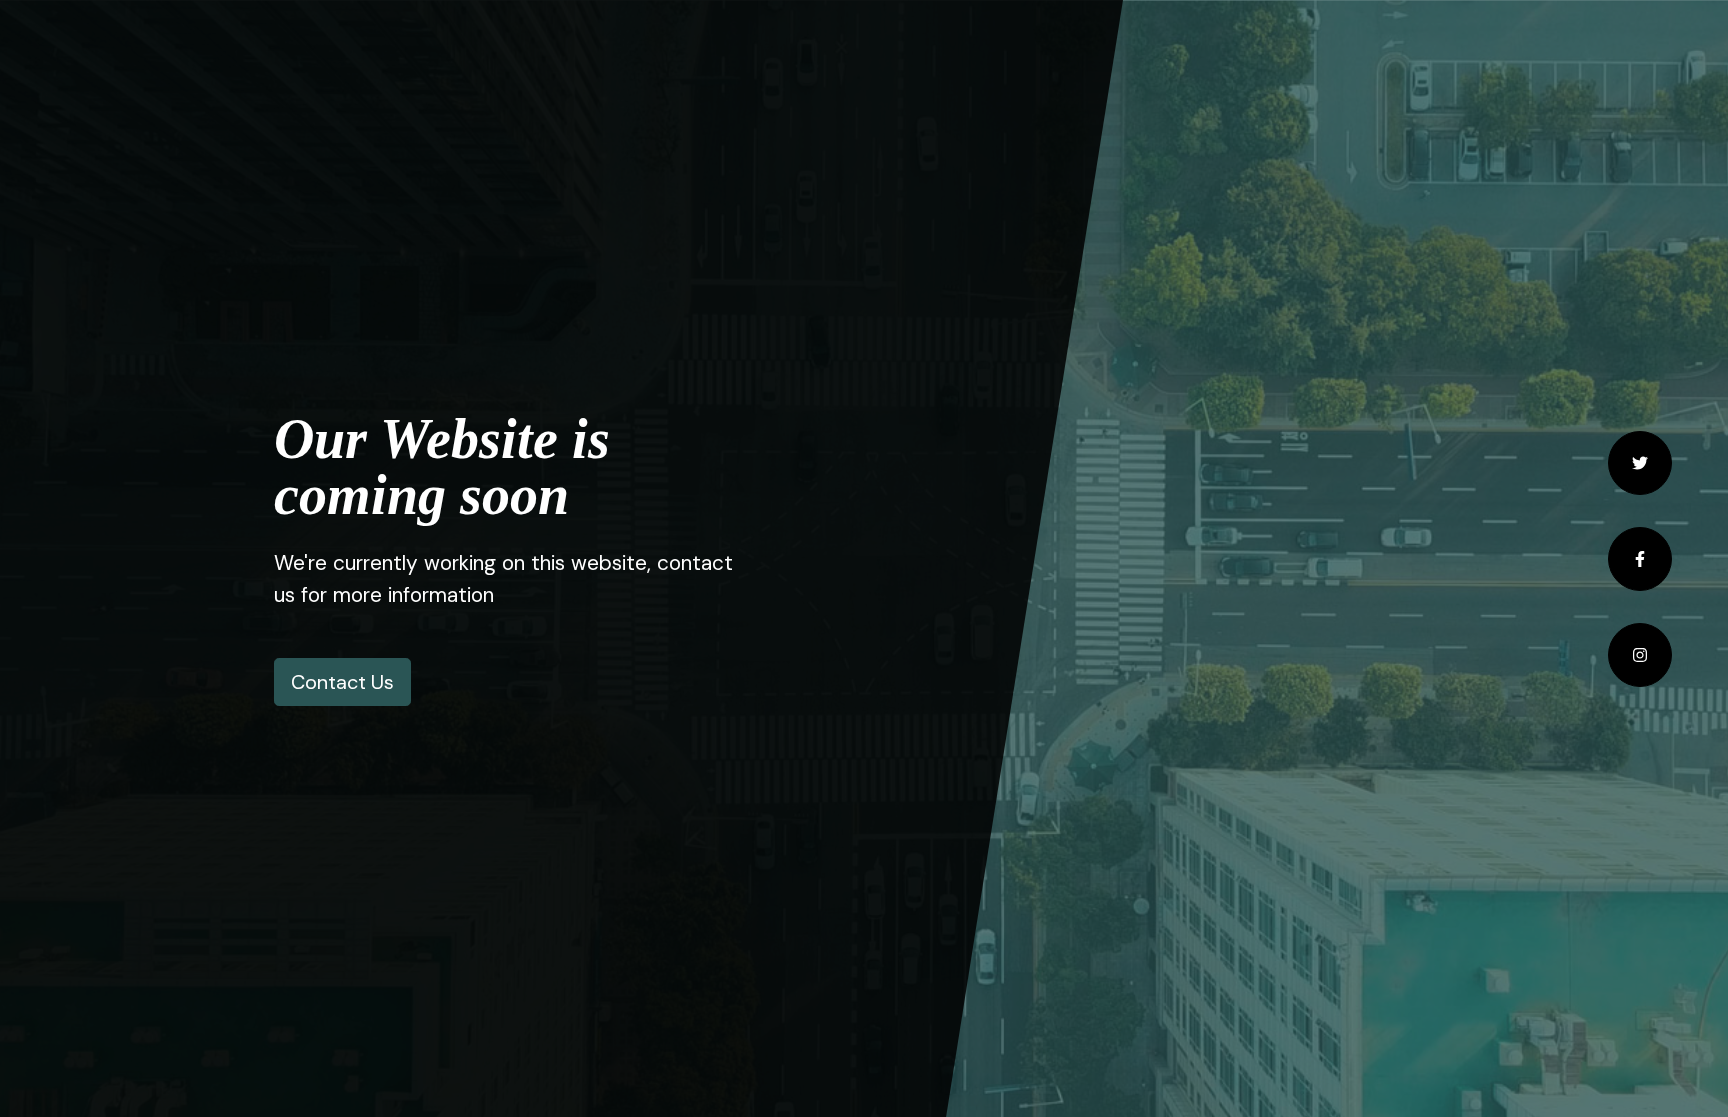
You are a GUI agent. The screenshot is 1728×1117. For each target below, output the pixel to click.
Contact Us (342, 682)
